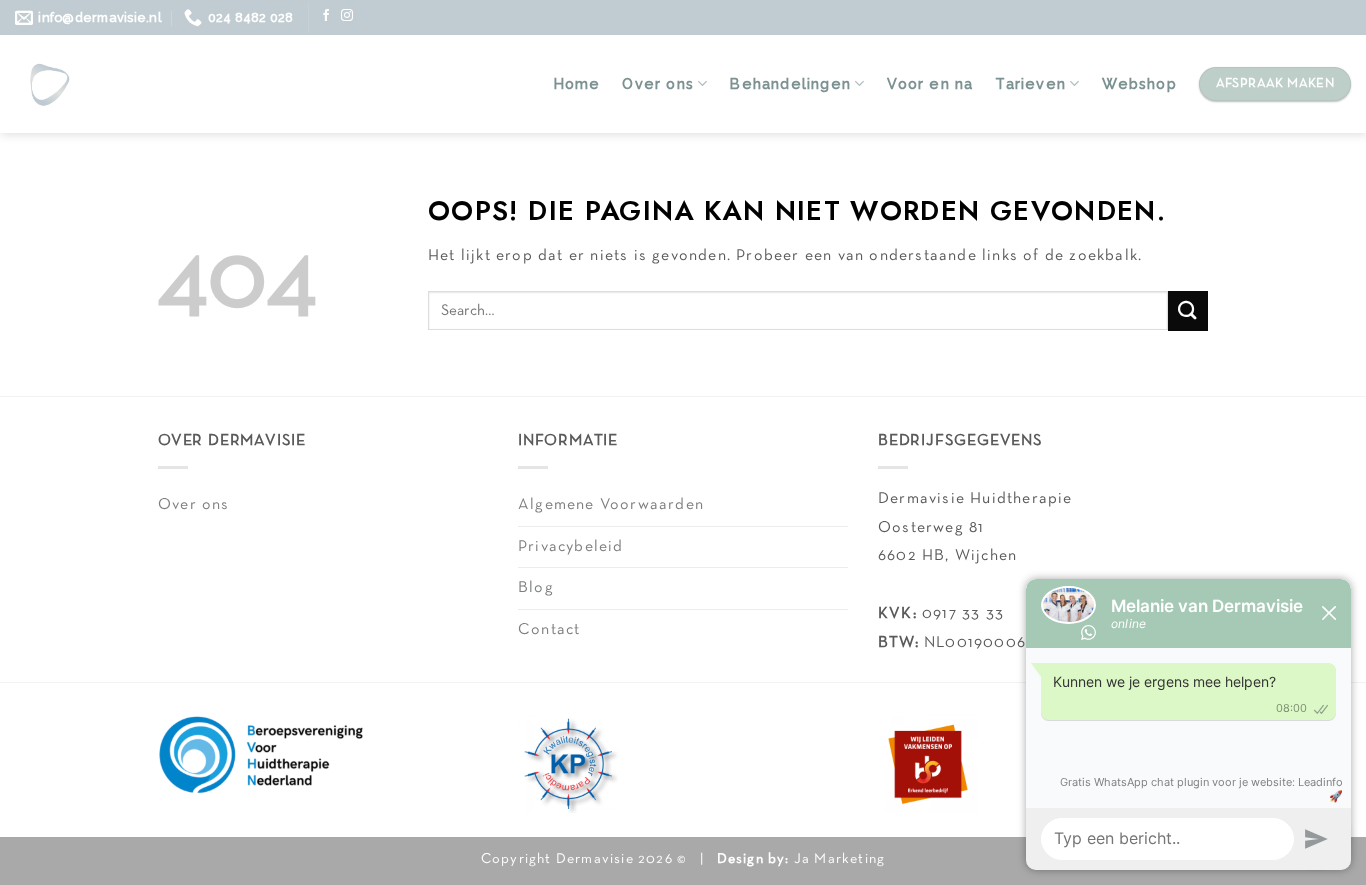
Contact (549, 630)
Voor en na (930, 83)
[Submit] (1188, 310)
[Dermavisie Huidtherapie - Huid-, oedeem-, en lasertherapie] (49, 84)
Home (577, 83)
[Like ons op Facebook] (326, 16)
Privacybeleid (571, 547)
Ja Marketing (839, 859)
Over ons (658, 83)
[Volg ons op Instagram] (347, 16)
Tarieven (1030, 83)
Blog (536, 588)
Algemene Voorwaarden (611, 505)
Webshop (1139, 83)
